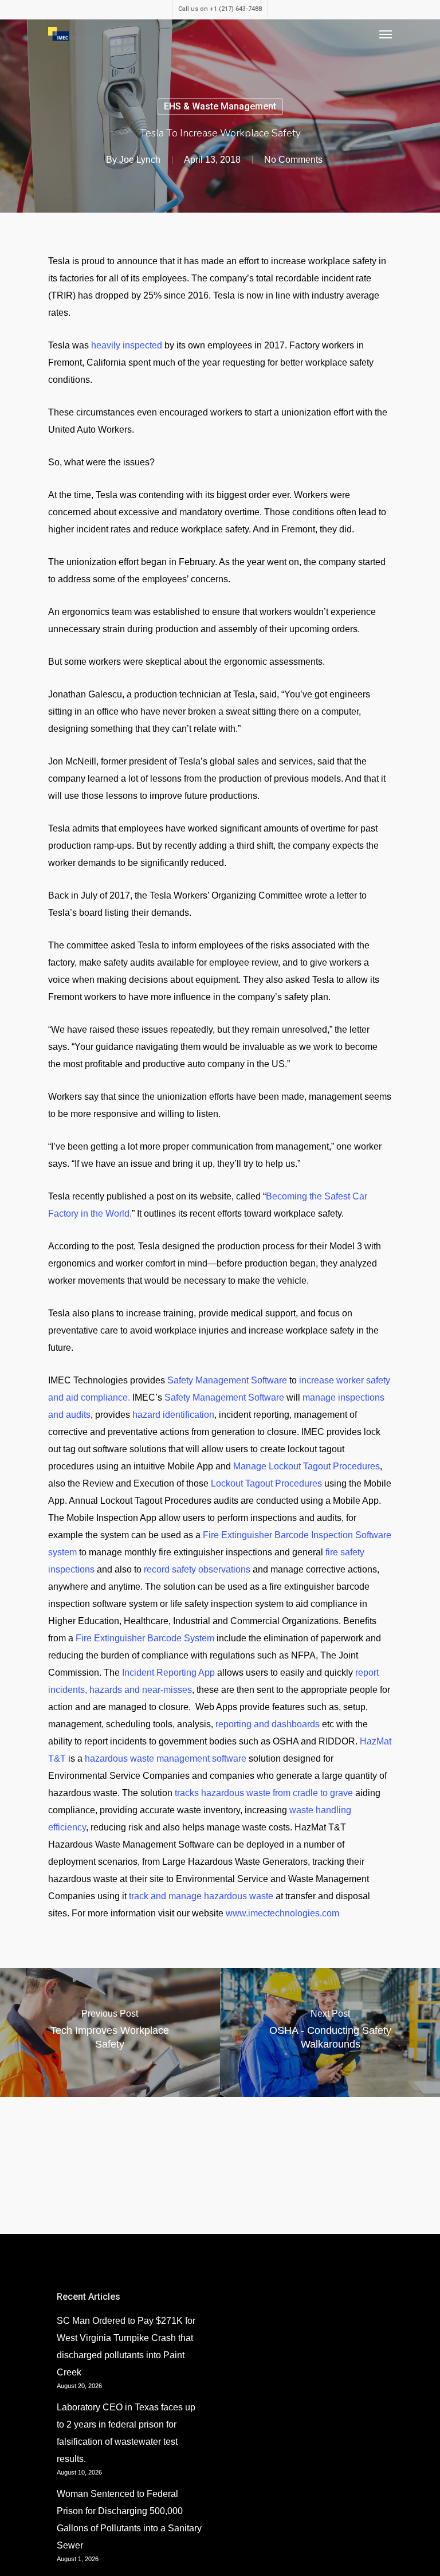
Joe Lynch (140, 160)
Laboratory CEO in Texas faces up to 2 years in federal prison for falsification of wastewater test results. (126, 2433)
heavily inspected (127, 345)
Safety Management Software (227, 1380)
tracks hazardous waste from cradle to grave (264, 1793)
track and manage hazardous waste (201, 1896)
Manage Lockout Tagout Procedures (307, 1466)
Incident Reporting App (168, 1673)
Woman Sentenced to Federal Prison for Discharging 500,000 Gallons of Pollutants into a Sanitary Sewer (129, 2520)
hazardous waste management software (166, 1758)
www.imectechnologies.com (282, 1913)
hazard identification (173, 1415)
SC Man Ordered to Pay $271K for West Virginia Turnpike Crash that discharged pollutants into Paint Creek (126, 2346)
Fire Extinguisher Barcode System (145, 1638)
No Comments (293, 160)
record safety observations (197, 1569)
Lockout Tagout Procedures (266, 1483)
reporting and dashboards (268, 1724)
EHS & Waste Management (220, 106)
